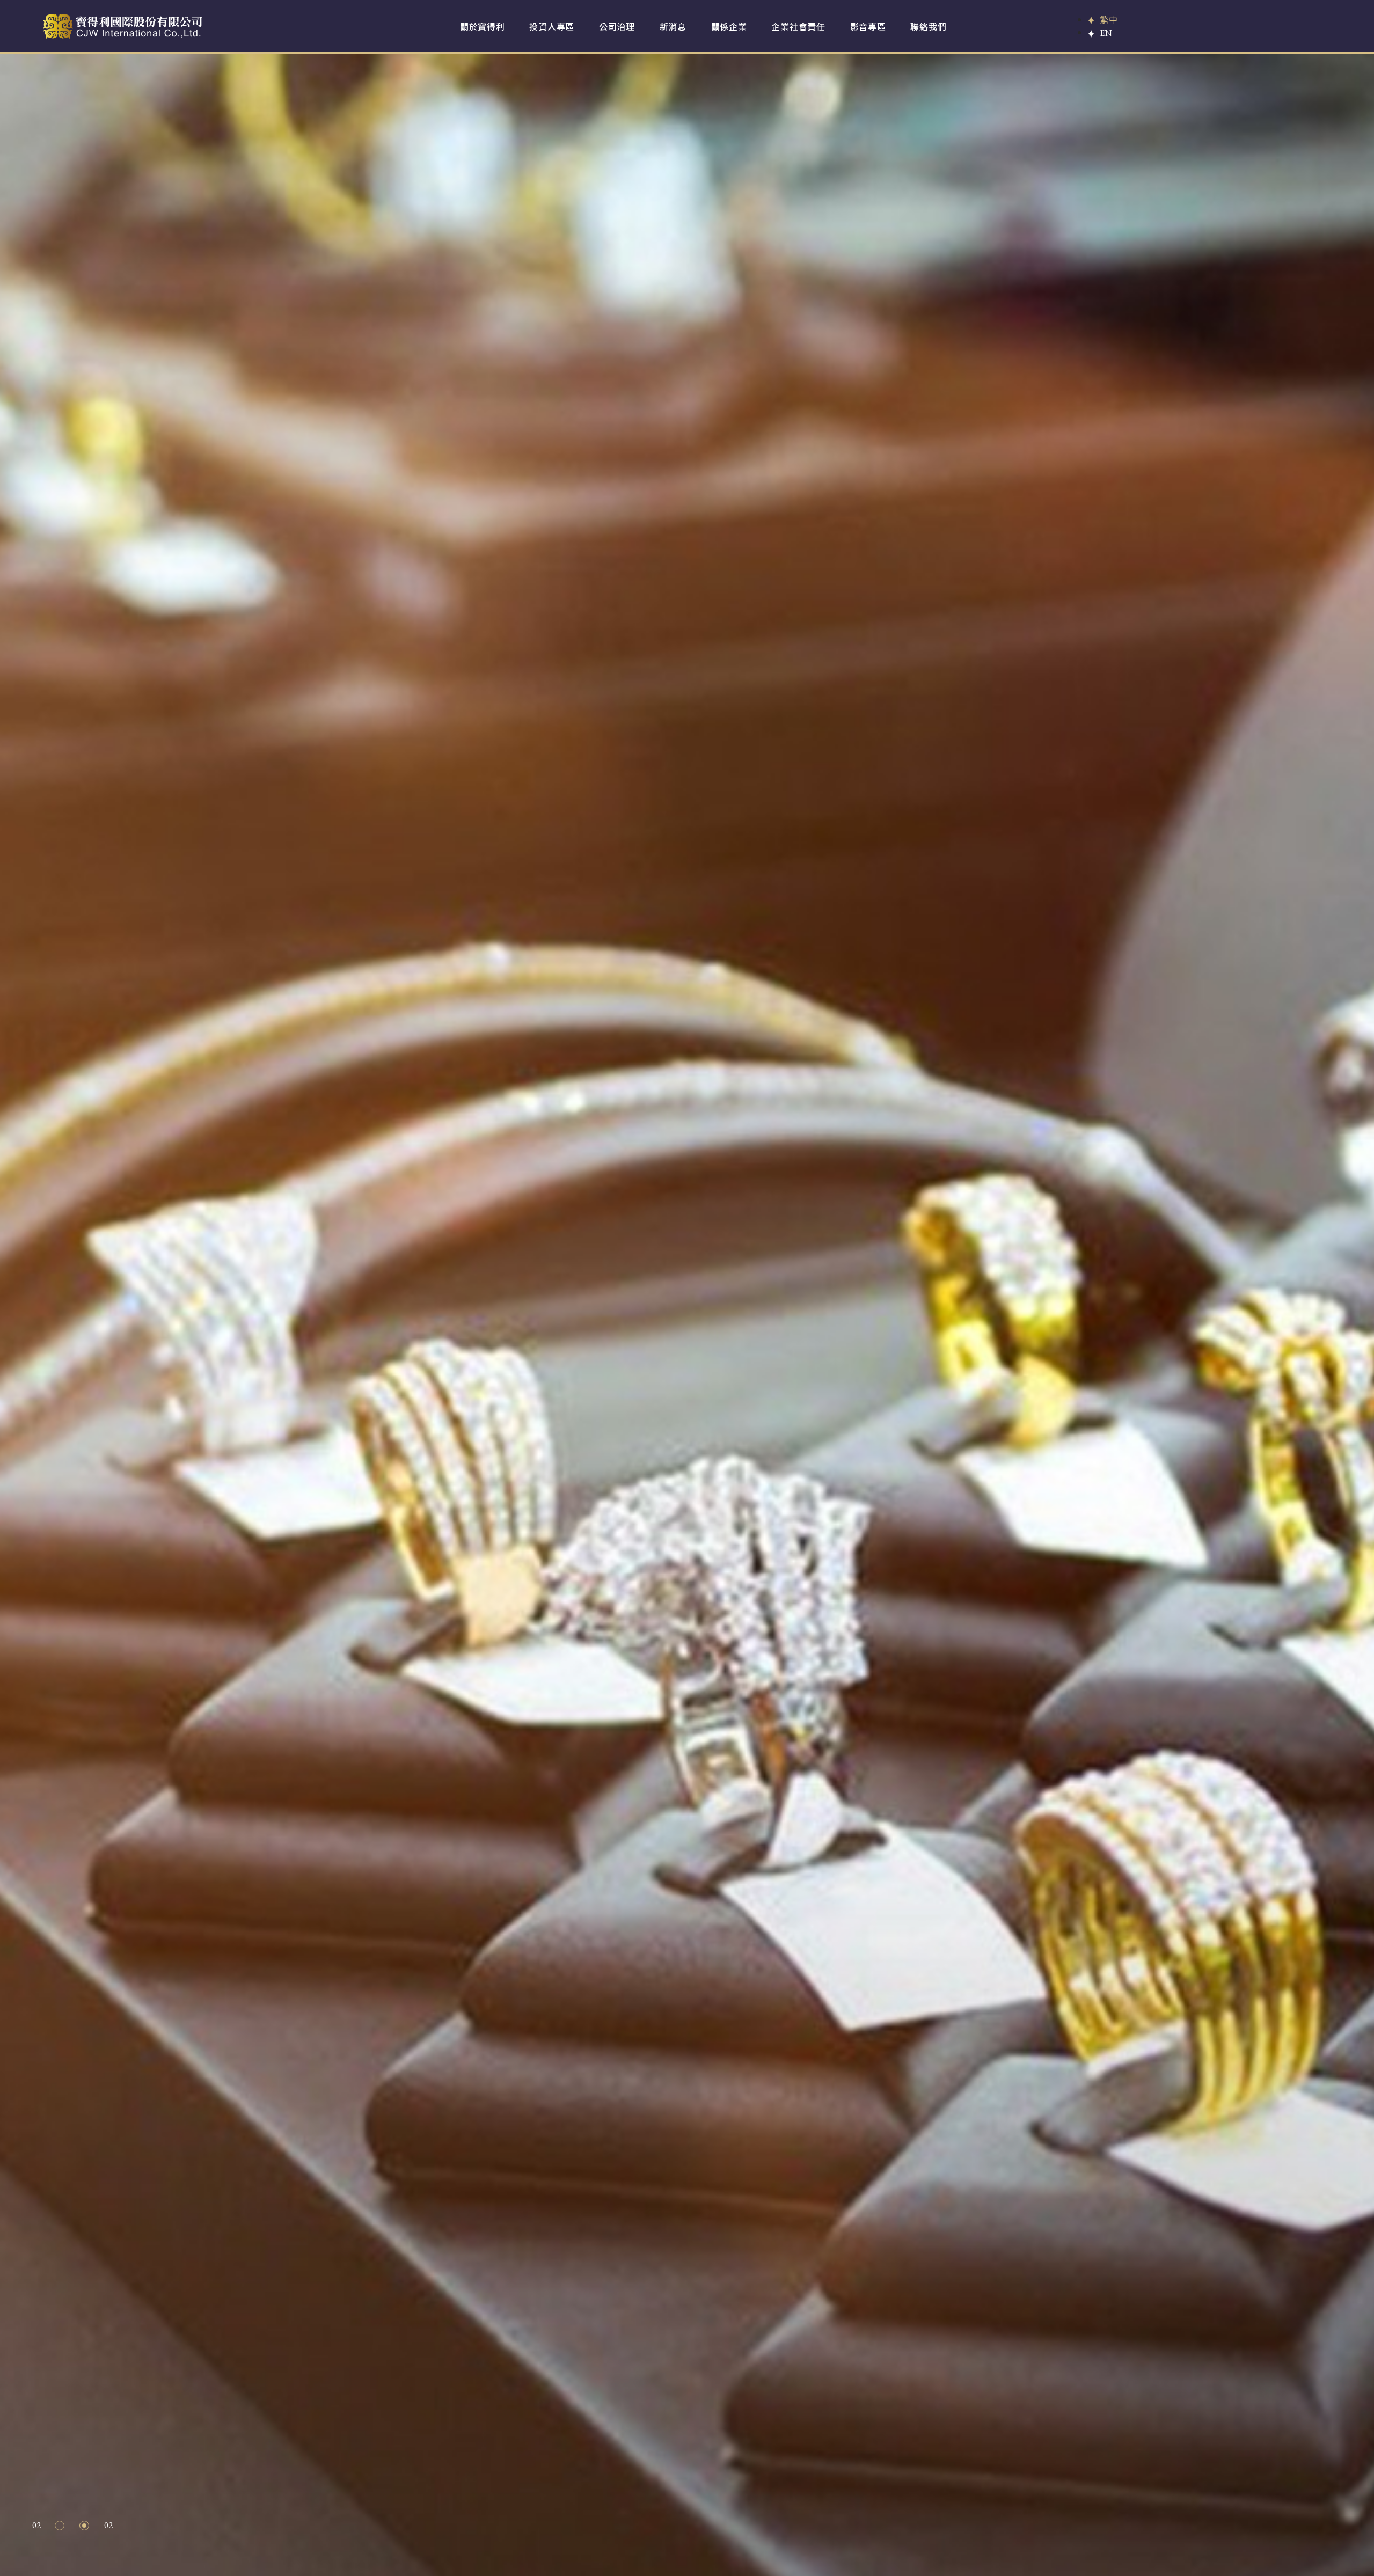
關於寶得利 (483, 26)
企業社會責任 (798, 26)
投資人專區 (552, 26)
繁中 (1109, 19)
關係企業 (729, 26)
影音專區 (868, 26)
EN (1106, 33)
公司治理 (617, 26)
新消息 (673, 26)
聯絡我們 (928, 26)
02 (85, 2528)
